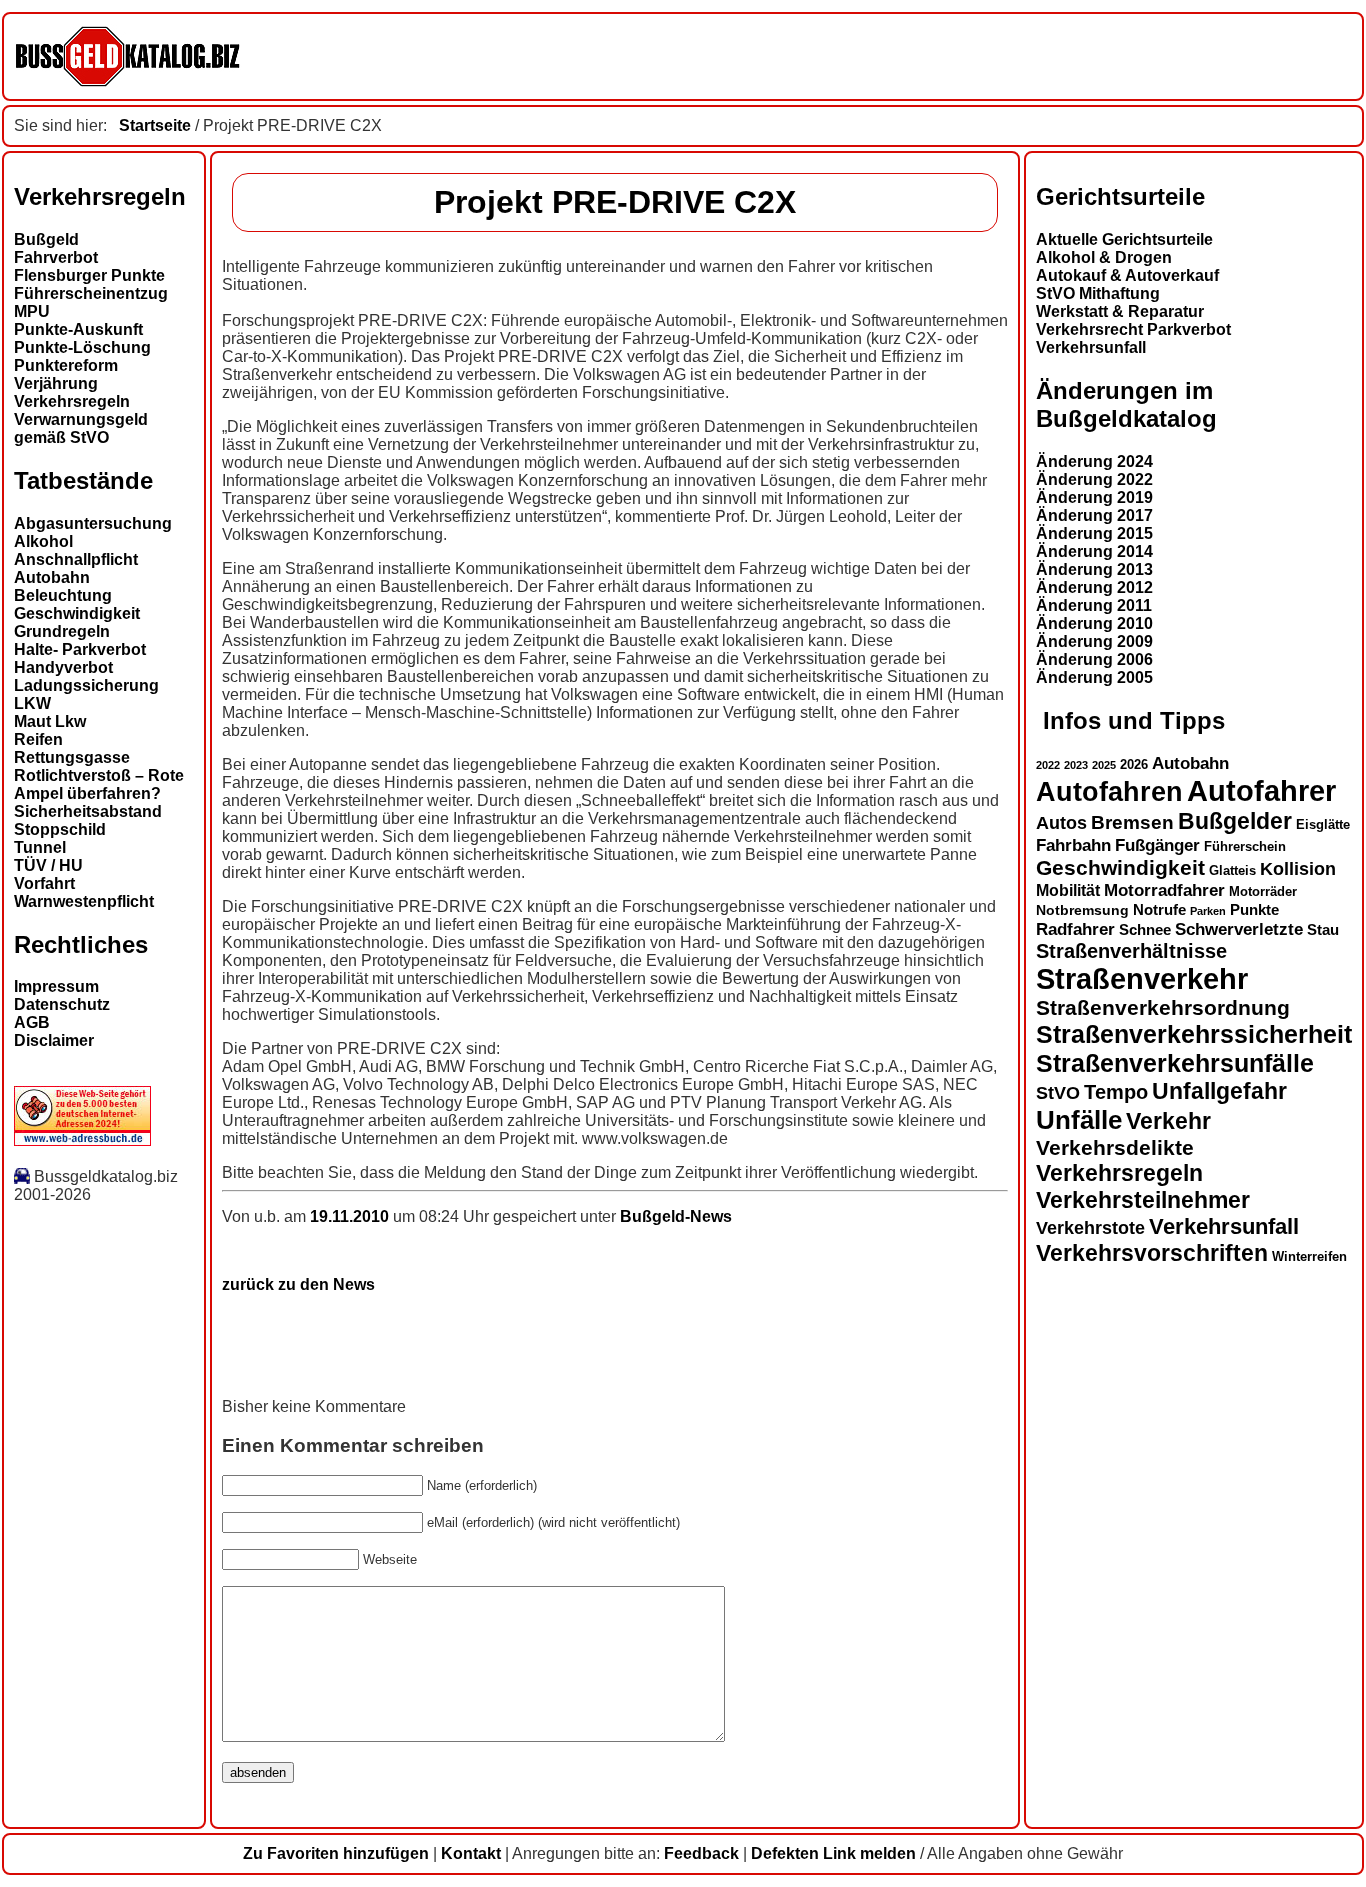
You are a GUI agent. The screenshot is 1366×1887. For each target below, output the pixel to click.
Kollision (1298, 868)
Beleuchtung (63, 595)
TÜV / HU (48, 865)
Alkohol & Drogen (1104, 257)
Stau (1323, 930)
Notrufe (1159, 910)
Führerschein (1245, 847)
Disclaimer (54, 1040)
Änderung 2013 (1094, 569)
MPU (32, 311)
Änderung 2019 (1094, 497)
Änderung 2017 (1094, 515)
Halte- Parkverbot (80, 649)
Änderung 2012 (1094, 587)
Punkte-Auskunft (78, 329)
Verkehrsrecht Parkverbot (1133, 329)
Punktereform (66, 365)
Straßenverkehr (1142, 979)
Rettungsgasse (72, 757)
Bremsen (1132, 822)
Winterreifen (1309, 1256)
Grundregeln (62, 631)
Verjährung (56, 383)
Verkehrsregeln (72, 401)
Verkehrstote (1090, 1228)
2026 (1134, 764)
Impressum (56, 986)
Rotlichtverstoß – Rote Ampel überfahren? (99, 784)
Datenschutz (62, 1004)
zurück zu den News (298, 1284)
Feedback (701, 1853)
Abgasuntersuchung (93, 523)
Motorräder (1263, 892)
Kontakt (471, 1853)
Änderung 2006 (1094, 659)
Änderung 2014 (1094, 551)
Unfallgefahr (1219, 1091)
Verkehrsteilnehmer (1143, 1200)
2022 (1048, 765)
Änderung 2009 (1094, 641)
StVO (1058, 1092)
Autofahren (1109, 791)
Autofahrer (1261, 790)
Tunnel (40, 847)
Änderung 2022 (1094, 479)
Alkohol (43, 541)
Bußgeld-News (676, 1216)
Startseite (155, 125)
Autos (1061, 822)
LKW (32, 703)
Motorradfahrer (1164, 890)
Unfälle (1079, 1120)
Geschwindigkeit (77, 613)
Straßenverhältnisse (1131, 951)
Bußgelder (1235, 821)
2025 (1104, 765)
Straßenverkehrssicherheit (1194, 1034)
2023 (1076, 765)
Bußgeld (46, 239)
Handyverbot (63, 667)
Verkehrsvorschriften (1152, 1253)
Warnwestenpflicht (84, 901)
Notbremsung (1082, 910)
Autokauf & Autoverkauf (1127, 275)
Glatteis (1232, 871)
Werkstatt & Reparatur (1120, 311)
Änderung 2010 (1094, 623)
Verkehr (1168, 1121)
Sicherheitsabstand (88, 811)
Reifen (38, 739)
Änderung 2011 (1094, 605)
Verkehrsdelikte (1115, 1147)
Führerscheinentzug (91, 293)
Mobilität (1068, 890)
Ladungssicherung (86, 685)
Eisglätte (1323, 824)
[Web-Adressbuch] (82, 1140)
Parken (1208, 911)
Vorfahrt (44, 883)
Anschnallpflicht (76, 559)
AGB (32, 1022)
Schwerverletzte (1239, 929)
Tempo (1116, 1092)
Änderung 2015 (1094, 533)
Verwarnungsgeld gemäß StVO (81, 428)
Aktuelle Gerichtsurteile (1124, 239)
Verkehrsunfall (1091, 347)
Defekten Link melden (833, 1853)
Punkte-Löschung (82, 347)
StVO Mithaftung (1098, 293)
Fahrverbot (56, 257)
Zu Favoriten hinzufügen (336, 1853)
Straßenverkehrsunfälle (1175, 1063)
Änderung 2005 (1094, 677)
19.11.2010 (351, 1216)
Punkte (1254, 910)
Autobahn (52, 577)
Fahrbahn (1073, 845)
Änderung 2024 (1094, 461)
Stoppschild (60, 829)
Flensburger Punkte (89, 275)
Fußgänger (1157, 845)
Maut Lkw (50, 721)
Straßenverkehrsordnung (1163, 1007)
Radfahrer (1075, 929)
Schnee (1145, 930)
